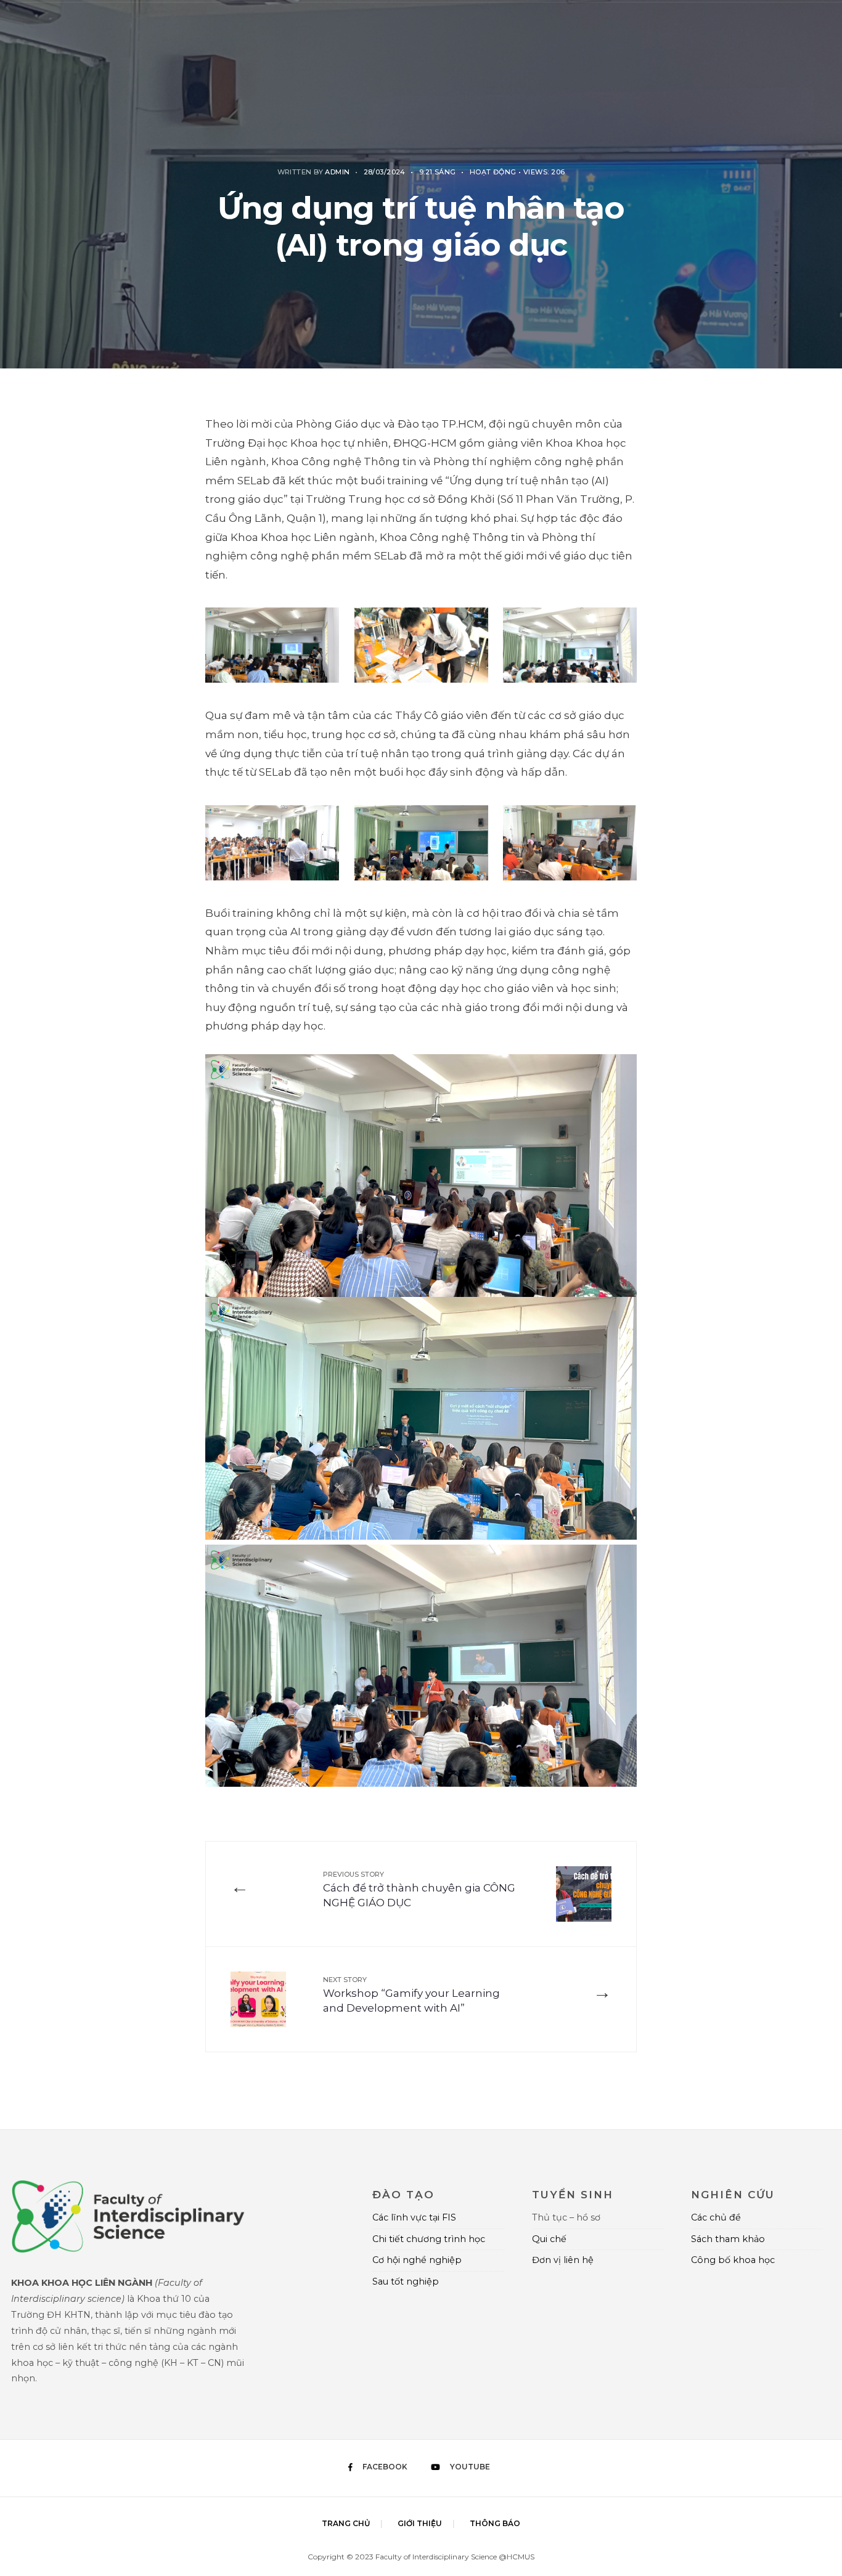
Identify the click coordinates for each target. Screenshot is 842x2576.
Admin (337, 172)
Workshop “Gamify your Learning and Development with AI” (411, 1995)
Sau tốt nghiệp (406, 2281)
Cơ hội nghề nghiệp (417, 2260)
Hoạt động (493, 172)
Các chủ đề (716, 2217)
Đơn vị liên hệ (563, 2260)
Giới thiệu (420, 2523)
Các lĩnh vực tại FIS (414, 2217)
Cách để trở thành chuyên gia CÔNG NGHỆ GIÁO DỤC (419, 1889)
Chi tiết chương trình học (429, 2239)
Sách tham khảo (728, 2239)
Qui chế (549, 2239)
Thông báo (495, 2523)
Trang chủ (346, 2523)
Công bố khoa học (733, 2260)
